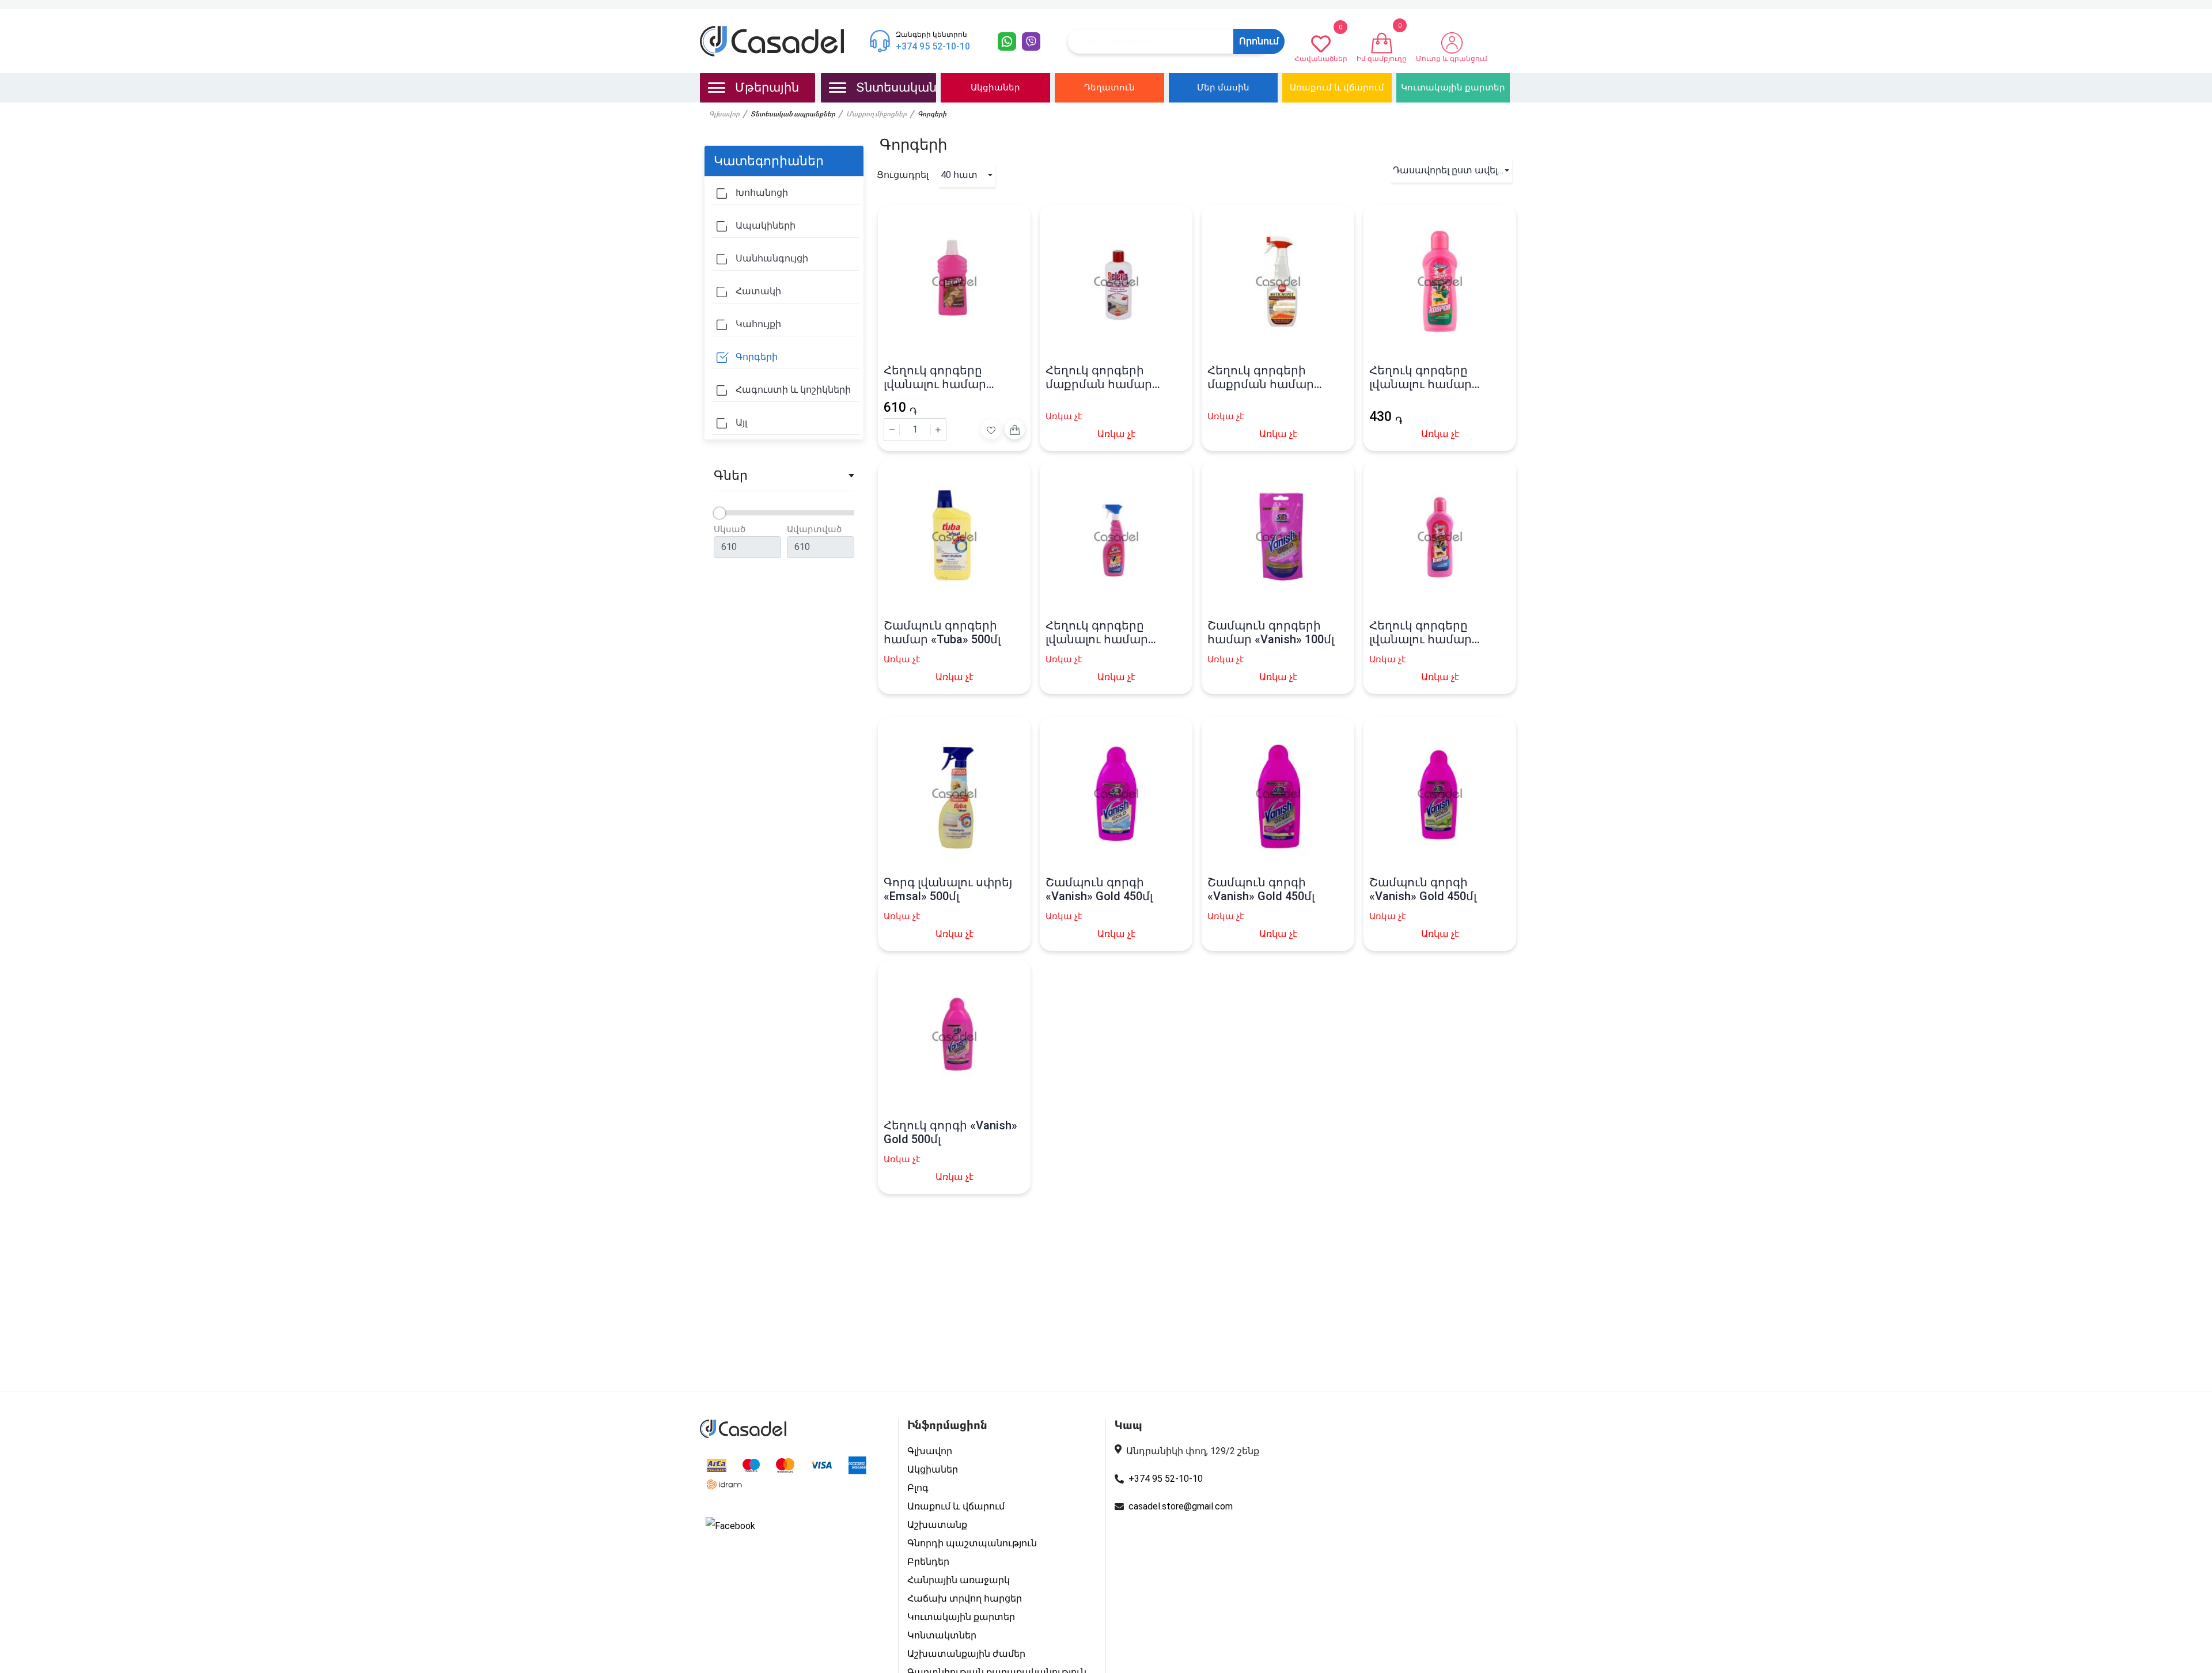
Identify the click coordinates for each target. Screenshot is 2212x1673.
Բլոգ (918, 1488)
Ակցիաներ (995, 88)
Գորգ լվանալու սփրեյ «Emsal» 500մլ (948, 889)
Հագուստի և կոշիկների (792, 390)
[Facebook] (730, 1526)
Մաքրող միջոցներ (876, 115)
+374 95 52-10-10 (1166, 1479)
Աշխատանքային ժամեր (966, 1654)
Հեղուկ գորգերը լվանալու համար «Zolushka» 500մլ (935, 377)
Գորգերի (755, 357)
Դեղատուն (1109, 88)
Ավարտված (814, 529)
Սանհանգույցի (771, 258)
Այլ (740, 422)
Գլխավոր (724, 115)
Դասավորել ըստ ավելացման (1452, 170)
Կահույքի (757, 324)
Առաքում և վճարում (1337, 88)
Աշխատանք (937, 1525)
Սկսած (730, 529)
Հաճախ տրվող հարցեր (965, 1598)
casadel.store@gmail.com (1181, 1506)
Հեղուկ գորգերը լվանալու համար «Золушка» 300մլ (1421, 377)
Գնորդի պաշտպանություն (972, 1543)
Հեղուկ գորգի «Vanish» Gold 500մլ (950, 1132)
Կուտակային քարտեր (1453, 88)
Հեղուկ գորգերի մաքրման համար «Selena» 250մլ (1099, 377)
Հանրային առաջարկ (959, 1580)
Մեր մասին (1223, 88)
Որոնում (1259, 41)
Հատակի (757, 291)
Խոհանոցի (761, 193)
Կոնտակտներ (942, 1635)
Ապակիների (764, 225)
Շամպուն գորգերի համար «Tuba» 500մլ (942, 632)
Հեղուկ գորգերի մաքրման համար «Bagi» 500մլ (1261, 377)
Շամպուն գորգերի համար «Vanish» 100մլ (1271, 632)
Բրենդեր (928, 1562)
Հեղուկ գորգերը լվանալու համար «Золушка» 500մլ (1097, 632)
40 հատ (959, 175)
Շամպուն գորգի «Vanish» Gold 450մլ (1099, 889)
